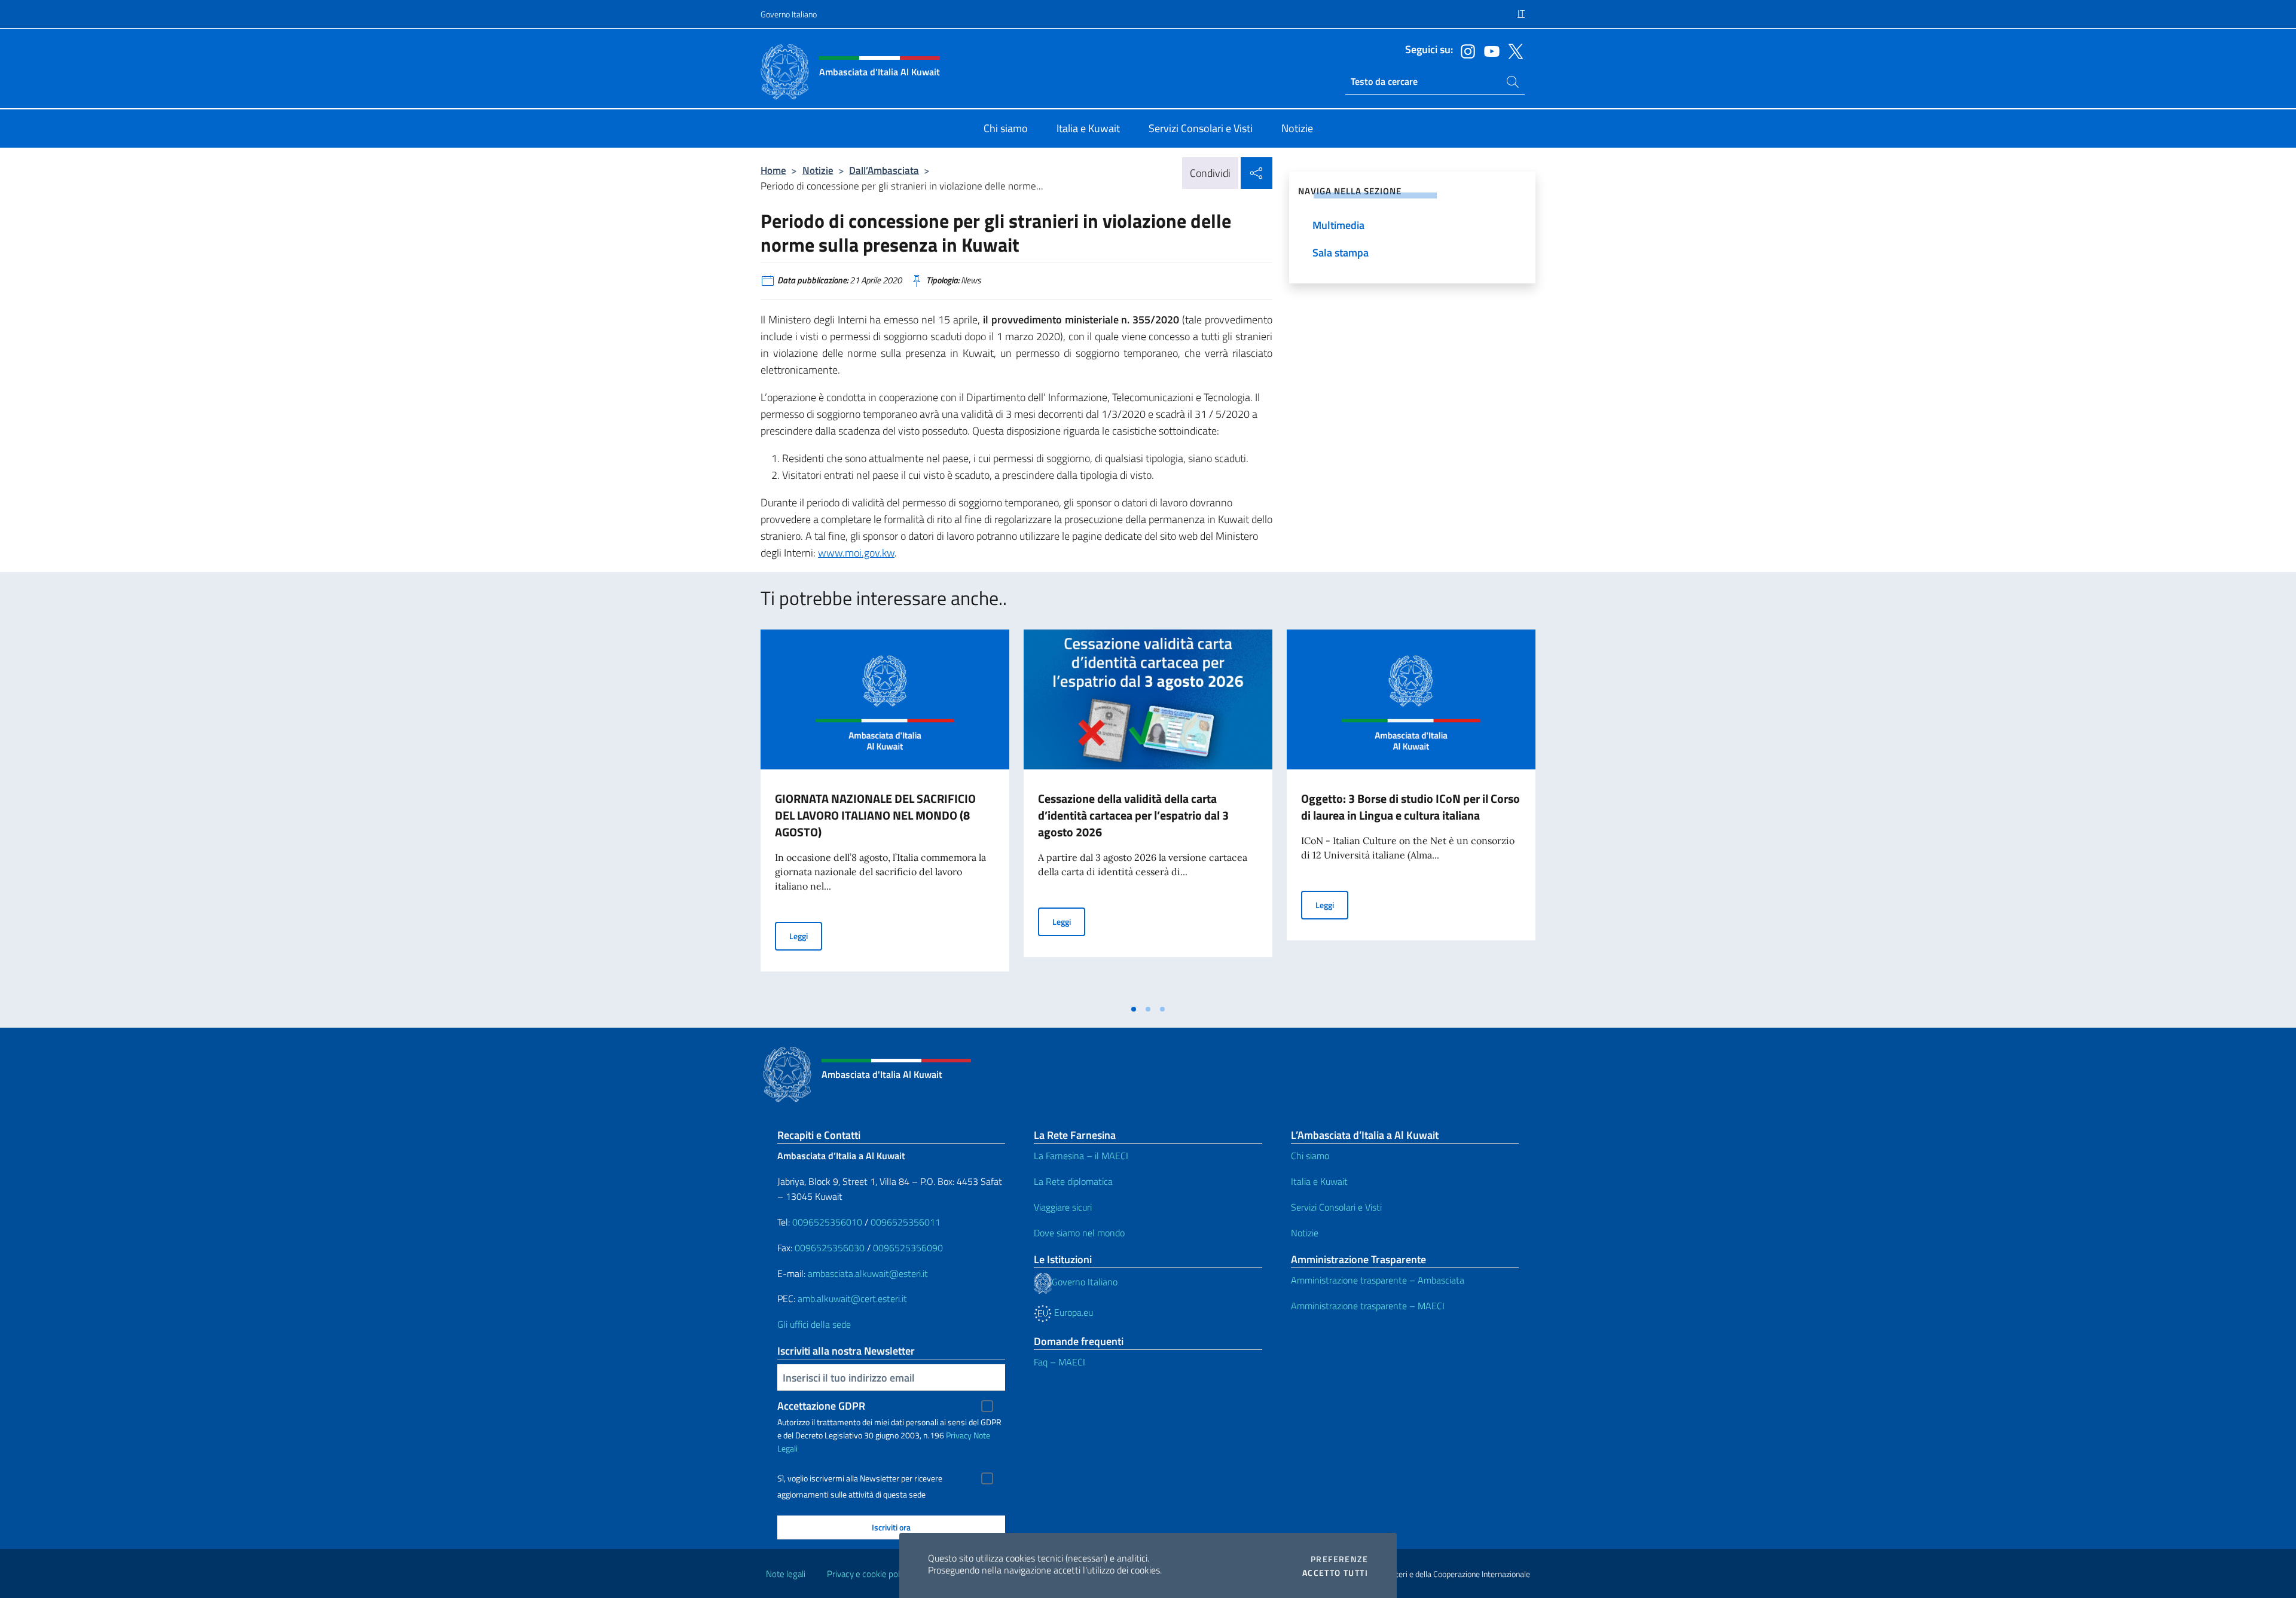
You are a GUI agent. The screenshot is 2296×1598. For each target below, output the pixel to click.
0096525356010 (827, 1222)
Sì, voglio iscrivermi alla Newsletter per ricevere (860, 1478)
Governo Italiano (789, 14)
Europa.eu (1072, 1312)
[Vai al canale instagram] (1465, 50)
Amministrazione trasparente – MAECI (1368, 1306)
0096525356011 (906, 1222)
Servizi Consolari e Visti (1336, 1207)
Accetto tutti (1335, 1573)
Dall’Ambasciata (884, 170)
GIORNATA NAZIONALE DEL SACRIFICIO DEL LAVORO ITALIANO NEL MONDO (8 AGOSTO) (875, 815)
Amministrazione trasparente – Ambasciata (1378, 1280)
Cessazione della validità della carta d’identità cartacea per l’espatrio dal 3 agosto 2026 (1133, 815)
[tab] (1134, 1009)
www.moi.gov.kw (856, 553)
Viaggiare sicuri (1063, 1207)
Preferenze (1339, 1559)
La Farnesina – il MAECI (1081, 1156)
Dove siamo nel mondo (1079, 1233)
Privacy (959, 1435)
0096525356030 (830, 1248)
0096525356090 (908, 1248)
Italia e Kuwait (1319, 1181)
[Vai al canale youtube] (1489, 50)
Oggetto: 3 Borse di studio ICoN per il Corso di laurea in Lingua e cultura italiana (1410, 807)
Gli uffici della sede (814, 1324)
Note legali (786, 1574)
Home (773, 170)
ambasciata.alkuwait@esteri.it (868, 1273)
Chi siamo (1310, 1156)
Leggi (806, 936)
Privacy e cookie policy (868, 1574)
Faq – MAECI (1060, 1362)
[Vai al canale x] (1513, 50)
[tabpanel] (885, 814)
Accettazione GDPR (821, 1406)
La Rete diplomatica (1073, 1181)
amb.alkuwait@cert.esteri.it (852, 1298)
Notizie (818, 170)
